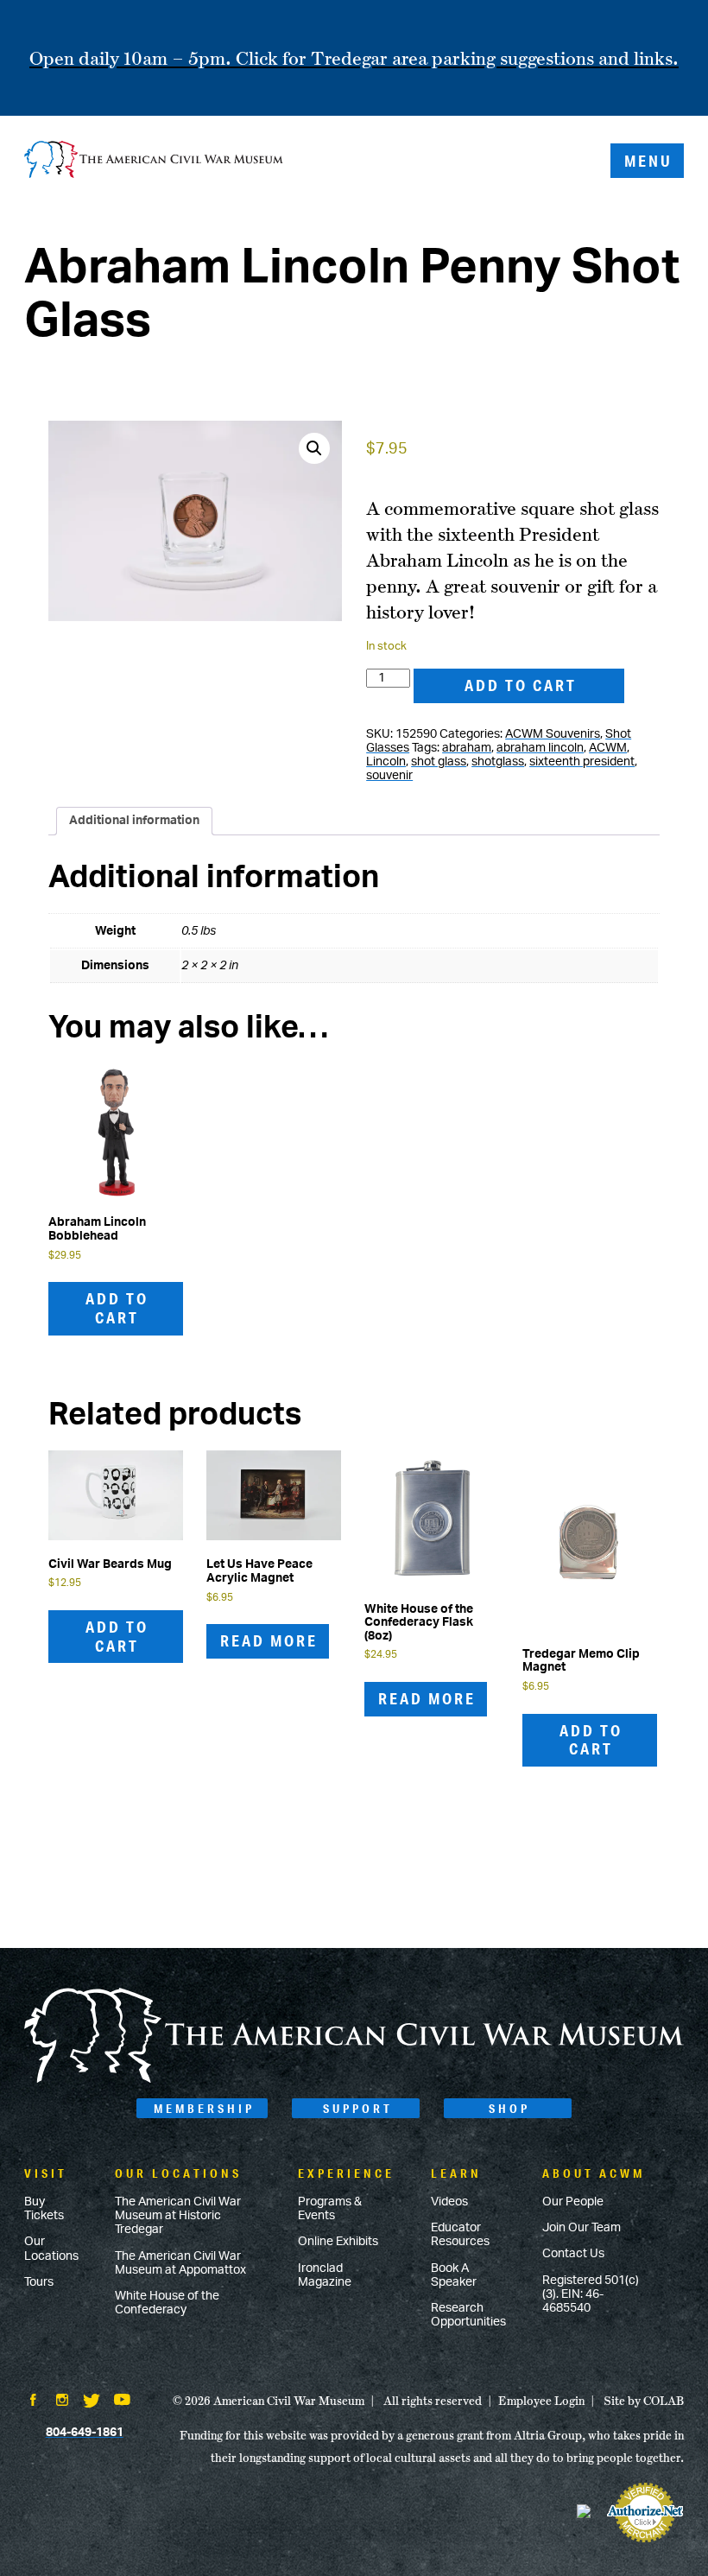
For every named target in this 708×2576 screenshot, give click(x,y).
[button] (314, 448)
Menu (648, 161)
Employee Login (541, 2401)
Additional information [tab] (134, 821)
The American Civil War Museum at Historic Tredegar (178, 2216)
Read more (269, 1640)
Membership (204, 2109)
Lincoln (386, 762)
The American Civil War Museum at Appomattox (180, 2263)
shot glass (439, 762)
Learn (456, 2173)
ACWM (608, 748)
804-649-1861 (85, 2433)
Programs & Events (330, 2209)
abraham (467, 748)
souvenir (389, 776)
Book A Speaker (454, 2275)
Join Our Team (582, 2228)
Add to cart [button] (117, 1308)
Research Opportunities (468, 2315)
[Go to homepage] (354, 2079)
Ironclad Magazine (325, 2275)
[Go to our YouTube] (122, 2402)
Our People (573, 2202)
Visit (46, 2173)
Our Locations (51, 2249)
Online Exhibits (338, 2242)
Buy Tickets (44, 2209)
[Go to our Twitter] (92, 2402)
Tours (39, 2282)
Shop (509, 2109)
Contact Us (573, 2254)
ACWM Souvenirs (553, 734)
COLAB (664, 2401)
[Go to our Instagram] (62, 2402)
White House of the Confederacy (167, 2303)
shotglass (498, 762)
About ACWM (594, 2173)
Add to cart (521, 685)
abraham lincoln (540, 748)
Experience (346, 2173)
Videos (449, 2202)
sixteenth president (582, 762)
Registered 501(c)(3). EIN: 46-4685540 (591, 2294)
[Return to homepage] (154, 161)
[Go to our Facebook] (33, 2402)
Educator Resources (460, 2235)
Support (358, 2109)
